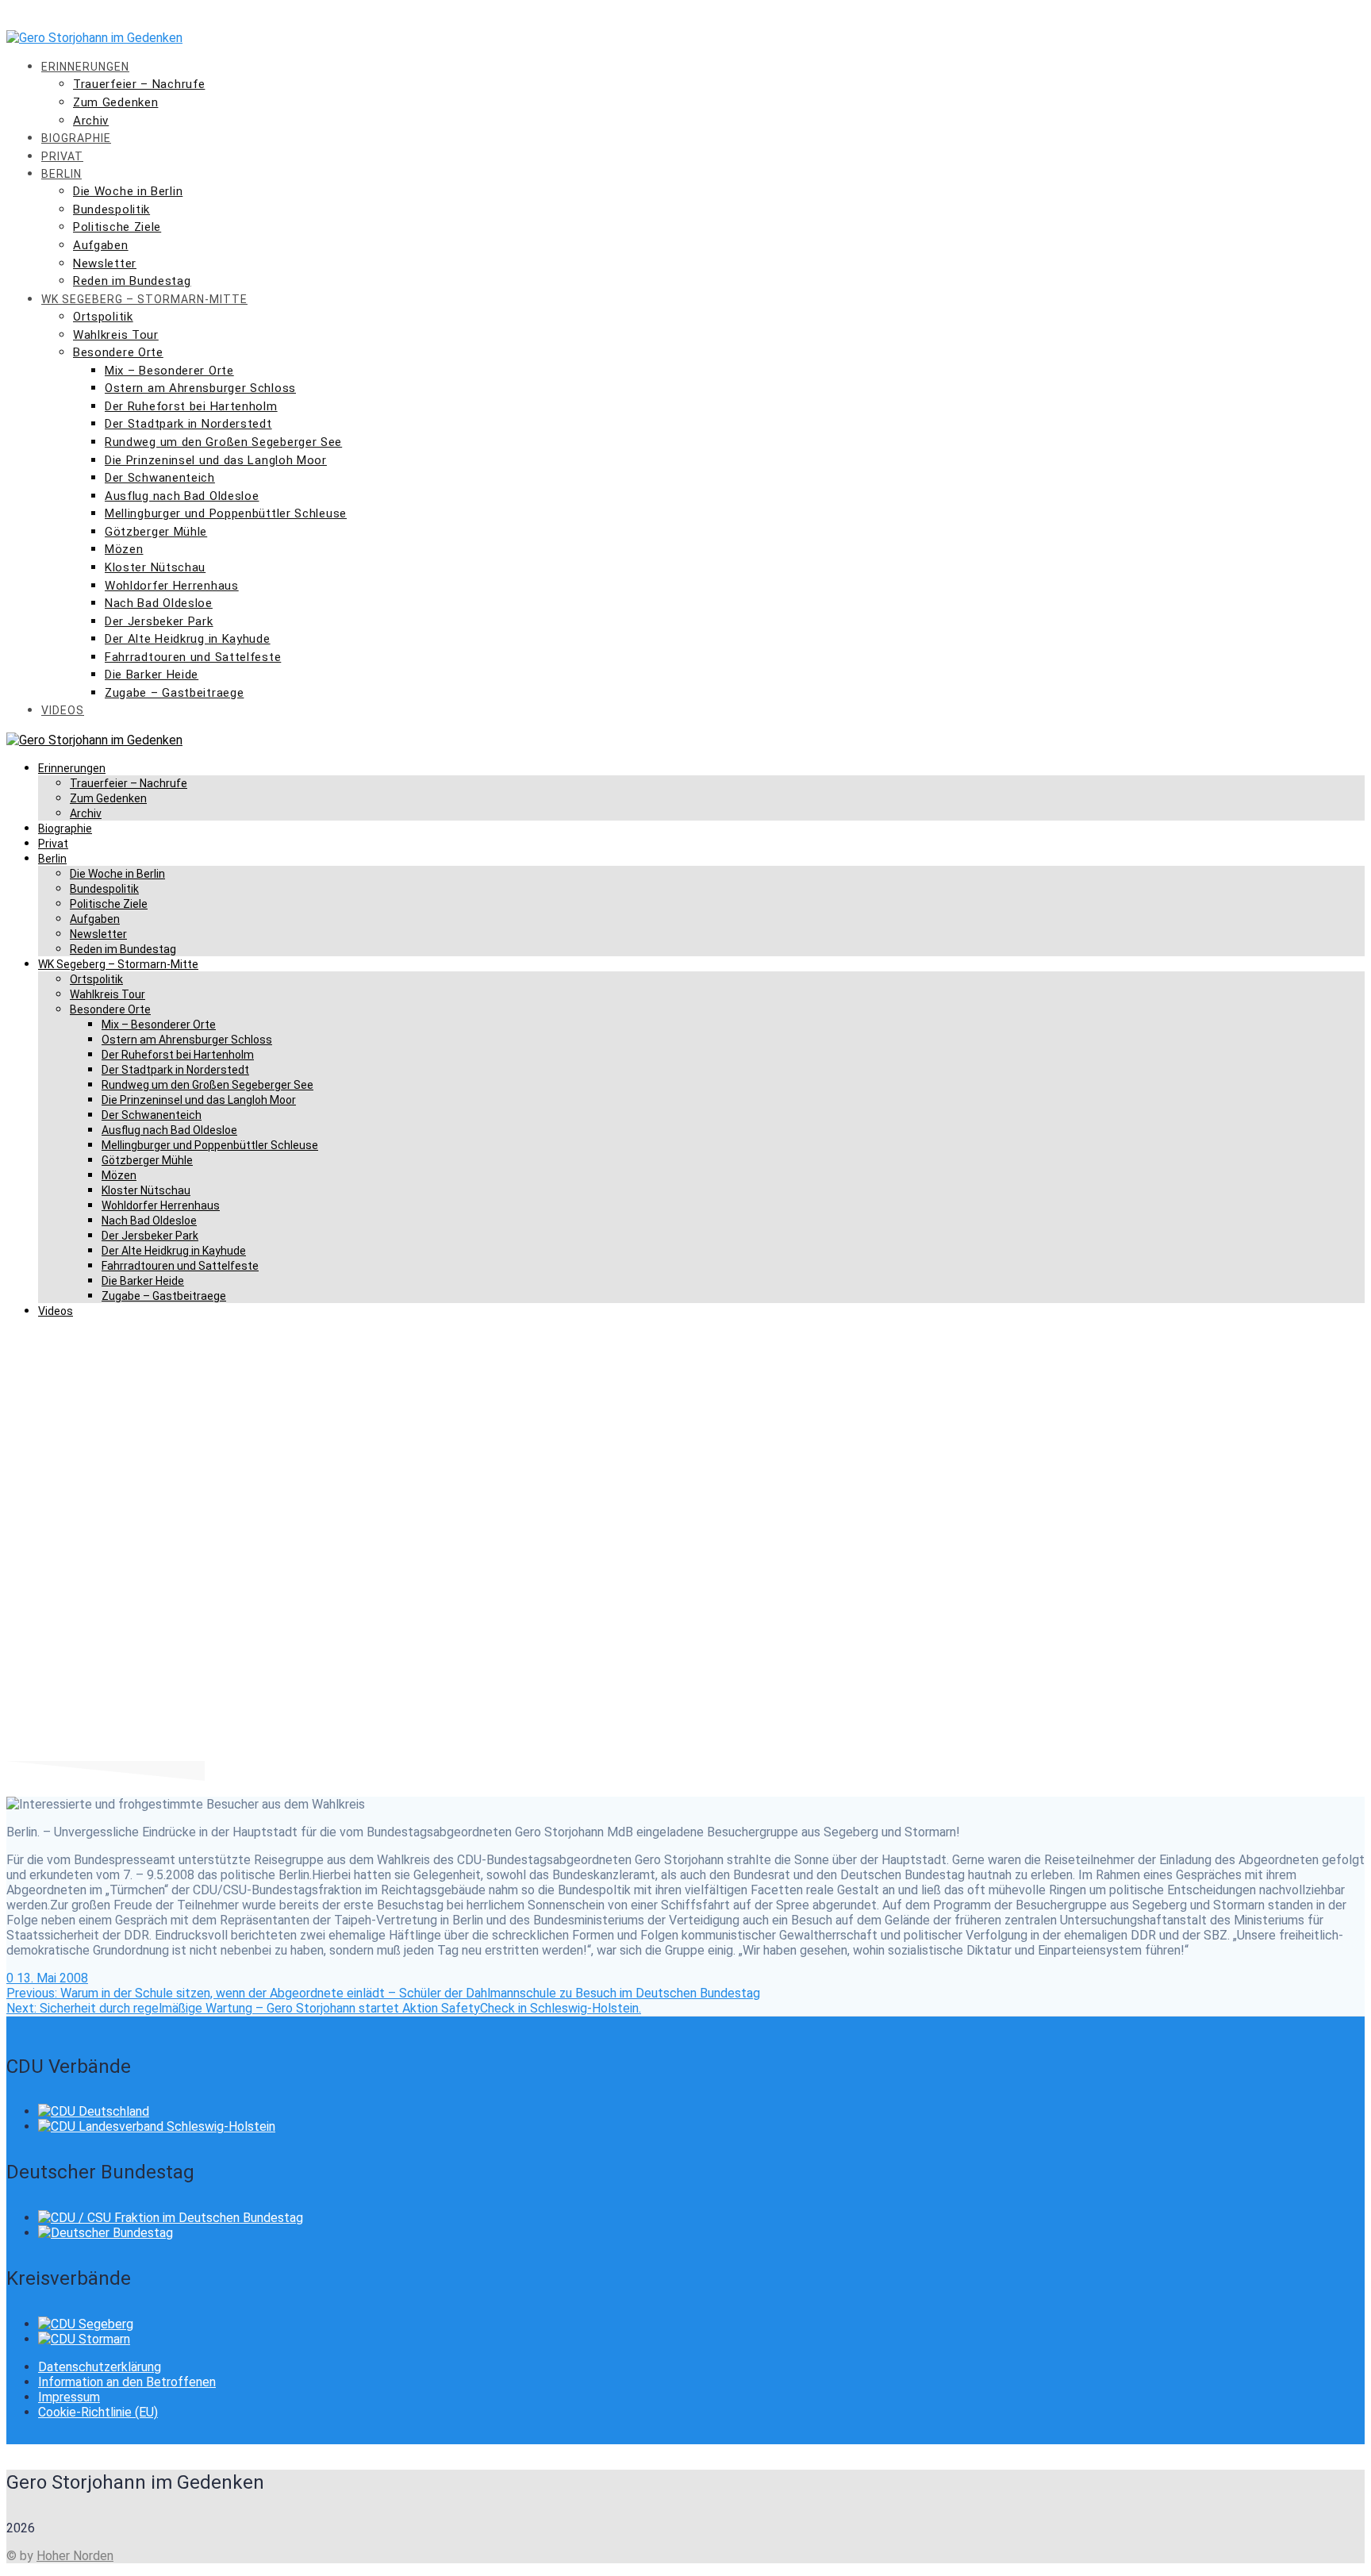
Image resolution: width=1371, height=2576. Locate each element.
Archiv (91, 121)
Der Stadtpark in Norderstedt (188, 424)
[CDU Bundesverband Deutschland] (94, 2111)
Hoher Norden (75, 2556)
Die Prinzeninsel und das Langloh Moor (216, 460)
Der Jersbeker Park (159, 621)
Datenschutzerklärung (100, 2367)
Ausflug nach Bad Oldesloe (182, 496)
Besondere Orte (118, 352)
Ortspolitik (103, 317)
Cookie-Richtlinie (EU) (98, 2412)
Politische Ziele (117, 227)
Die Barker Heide (152, 675)
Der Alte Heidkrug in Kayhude (188, 639)
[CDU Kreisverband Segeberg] (86, 2324)
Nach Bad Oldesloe (159, 603)
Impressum (69, 2397)
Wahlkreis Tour (116, 335)
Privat (62, 156)
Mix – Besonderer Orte (169, 371)
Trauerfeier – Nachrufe (139, 84)
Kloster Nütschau (155, 567)
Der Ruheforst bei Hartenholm (191, 406)
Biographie (76, 138)
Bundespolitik (111, 210)
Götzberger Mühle (156, 532)
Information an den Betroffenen (127, 2382)
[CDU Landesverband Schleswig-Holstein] (157, 2126)
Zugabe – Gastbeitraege (174, 693)
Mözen (124, 549)
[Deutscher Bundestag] (106, 2233)
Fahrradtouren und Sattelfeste (193, 657)
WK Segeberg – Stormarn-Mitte (144, 299)
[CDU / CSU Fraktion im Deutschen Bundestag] (171, 2218)
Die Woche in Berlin (128, 191)
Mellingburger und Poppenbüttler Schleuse (226, 513)
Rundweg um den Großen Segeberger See (223, 442)
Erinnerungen (85, 67)
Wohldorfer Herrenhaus (172, 586)
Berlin (61, 174)
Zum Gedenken (115, 102)
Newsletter (105, 263)
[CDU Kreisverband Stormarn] (84, 2339)
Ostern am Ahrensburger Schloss (200, 388)
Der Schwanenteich (160, 478)
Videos (63, 710)
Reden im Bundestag (132, 281)
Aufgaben (101, 245)
